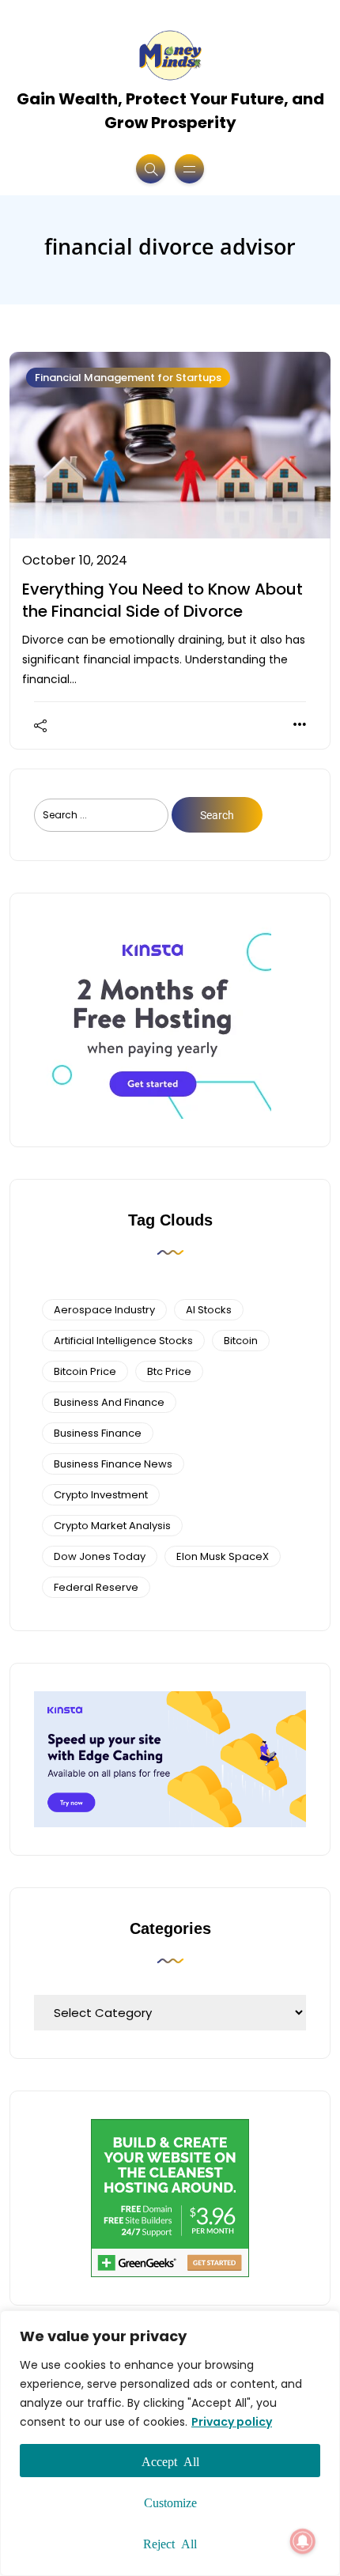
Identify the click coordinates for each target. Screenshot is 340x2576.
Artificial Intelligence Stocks (123, 1341)
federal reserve (96, 1587)
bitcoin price (85, 1371)
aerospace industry (104, 1310)
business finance (98, 1433)
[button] (303, 2541)
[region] (170, 2443)
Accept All (170, 2461)
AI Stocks (209, 1310)
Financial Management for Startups (128, 378)
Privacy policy (232, 2422)
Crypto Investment (101, 1495)
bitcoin (241, 1341)
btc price (169, 1371)
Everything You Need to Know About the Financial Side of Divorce (162, 600)
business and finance (109, 1402)
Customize (170, 2502)
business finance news (113, 1464)
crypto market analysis (112, 1526)
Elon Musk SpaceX (223, 1556)
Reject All (170, 2543)
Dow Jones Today (100, 1556)
